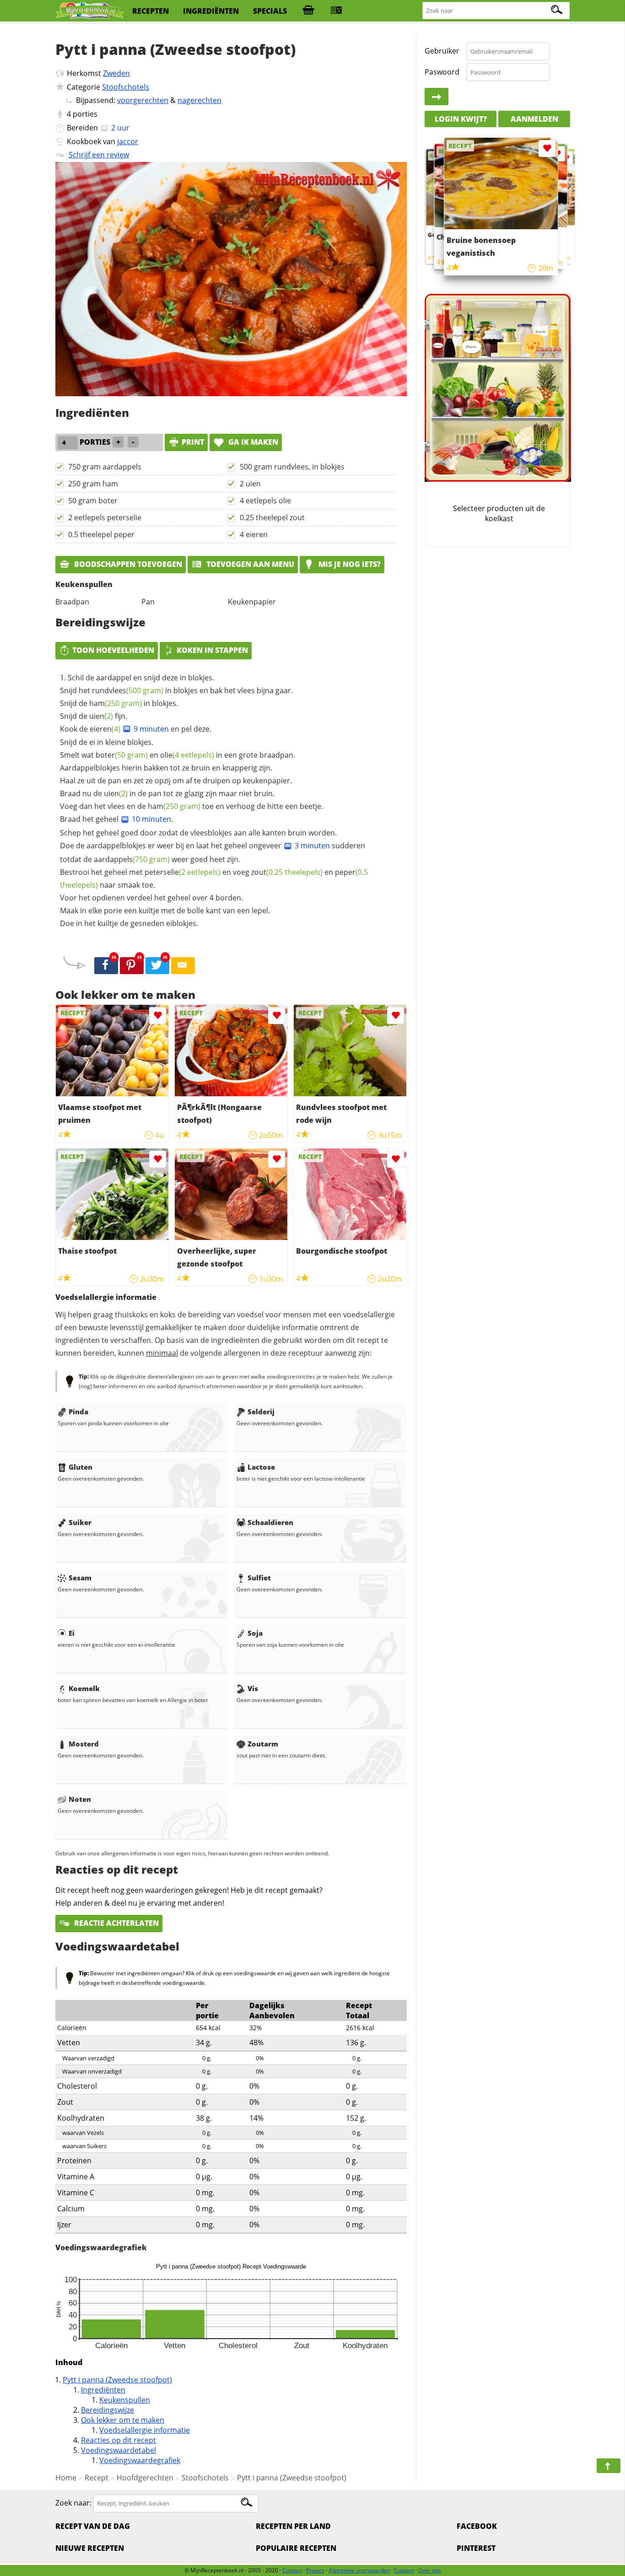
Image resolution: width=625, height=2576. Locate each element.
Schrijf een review (99, 155)
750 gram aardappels (105, 467)
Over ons (430, 2570)
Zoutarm (263, 1744)
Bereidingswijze (108, 2410)
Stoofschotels (126, 87)
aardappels (132, 859)
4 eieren (254, 534)
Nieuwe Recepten (90, 2548)
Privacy (315, 2570)
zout (287, 872)
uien (101, 716)
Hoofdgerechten (145, 2478)
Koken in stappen (212, 650)
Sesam (80, 1578)
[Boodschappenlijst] (308, 11)
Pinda (78, 1412)
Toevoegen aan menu (249, 564)
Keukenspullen (125, 2400)
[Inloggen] (436, 97)
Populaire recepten (296, 2548)
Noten (80, 1799)
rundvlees (128, 690)
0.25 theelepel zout (272, 517)
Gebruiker (442, 51)
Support (404, 2570)
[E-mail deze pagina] (183, 966)
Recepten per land (293, 2526)
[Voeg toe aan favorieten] (158, 1016)
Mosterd (84, 1744)
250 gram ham (93, 484)
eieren (105, 729)
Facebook (477, 2526)
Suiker (80, 1522)
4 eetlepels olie (265, 501)
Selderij (261, 1412)
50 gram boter (93, 501)
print (193, 442)
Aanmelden (534, 119)
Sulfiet (259, 1578)
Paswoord (442, 72)
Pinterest (476, 2548)
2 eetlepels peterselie (105, 517)
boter (122, 755)
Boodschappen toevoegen (127, 564)
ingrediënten (211, 11)
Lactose (261, 1467)
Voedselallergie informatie (145, 2430)
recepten (151, 11)
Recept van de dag (93, 2526)
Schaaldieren (270, 1522)
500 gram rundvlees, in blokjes (292, 467)
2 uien (250, 484)
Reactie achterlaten (116, 1923)
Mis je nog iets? (349, 564)
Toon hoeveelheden (113, 650)
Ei (72, 1633)
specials (270, 11)
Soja (255, 1633)
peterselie (183, 872)
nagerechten (199, 100)
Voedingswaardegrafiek (140, 2460)
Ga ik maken (252, 442)
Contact (292, 2570)
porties (85, 114)
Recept (97, 2478)
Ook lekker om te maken (123, 2420)
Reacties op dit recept (119, 2440)
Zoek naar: (73, 2503)
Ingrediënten (103, 2390)
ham (116, 703)
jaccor (128, 141)
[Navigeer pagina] (609, 2466)
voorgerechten (143, 100)
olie (187, 755)
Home (66, 2478)
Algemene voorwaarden (359, 2570)
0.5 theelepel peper (101, 534)
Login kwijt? (461, 119)
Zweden (116, 73)
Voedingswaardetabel (119, 2450)
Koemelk (84, 1688)
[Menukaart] (336, 11)
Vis (253, 1688)
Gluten (81, 1467)
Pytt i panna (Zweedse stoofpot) (117, 2380)
